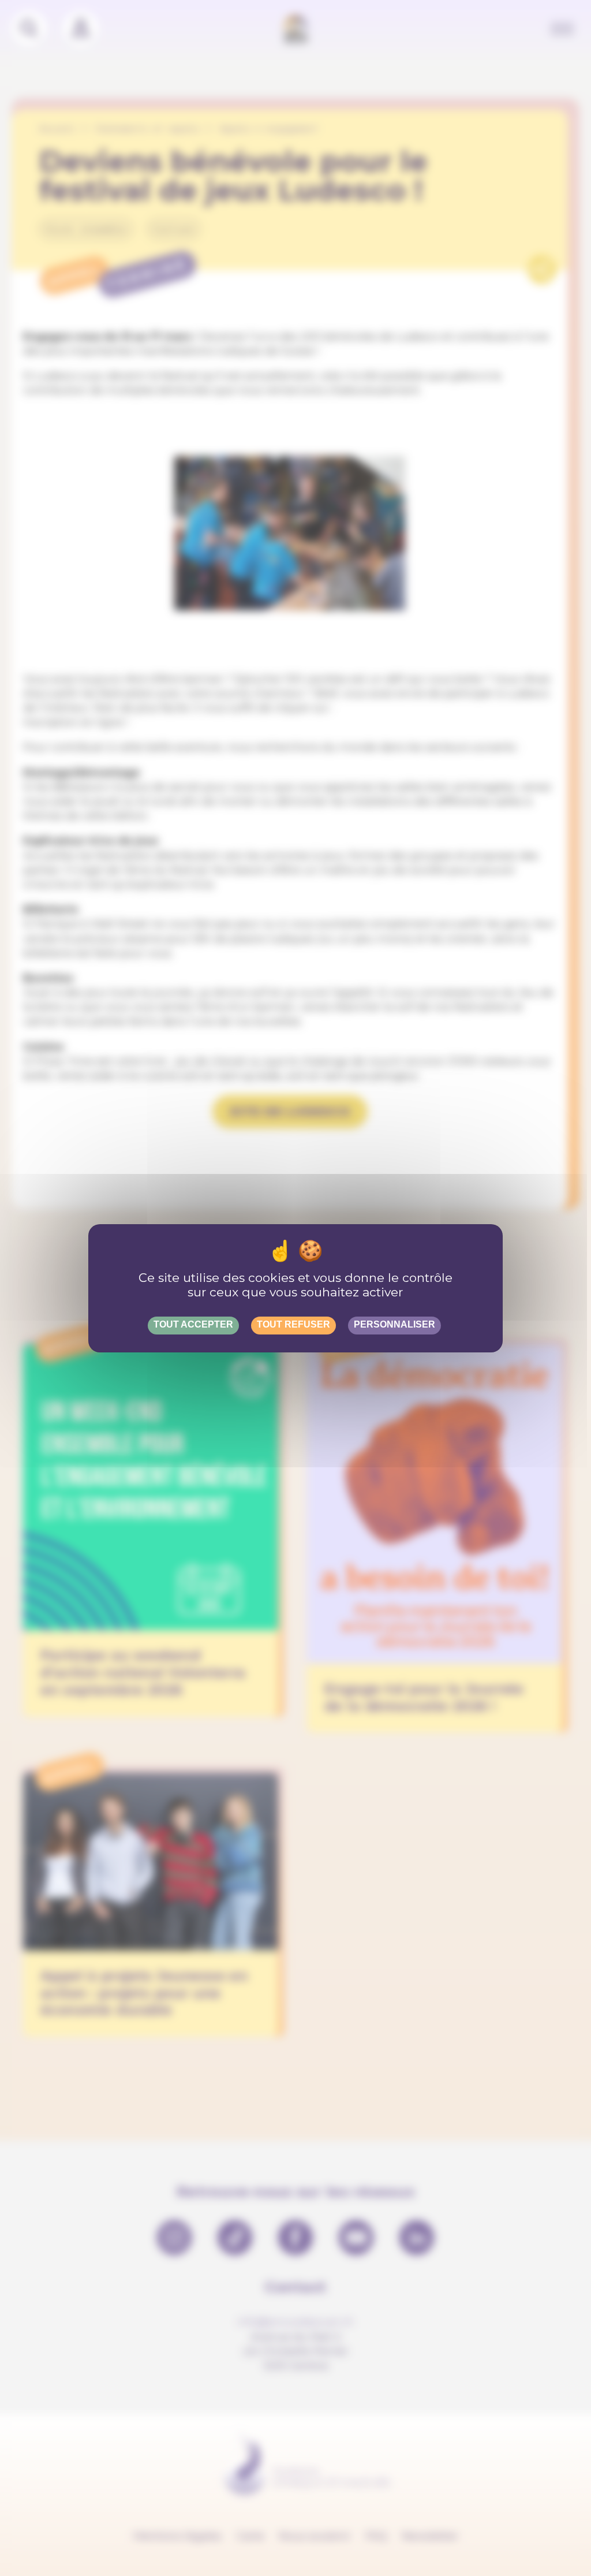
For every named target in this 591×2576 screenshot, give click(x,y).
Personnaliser (394, 1324)
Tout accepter (193, 1324)
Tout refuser (293, 1324)
